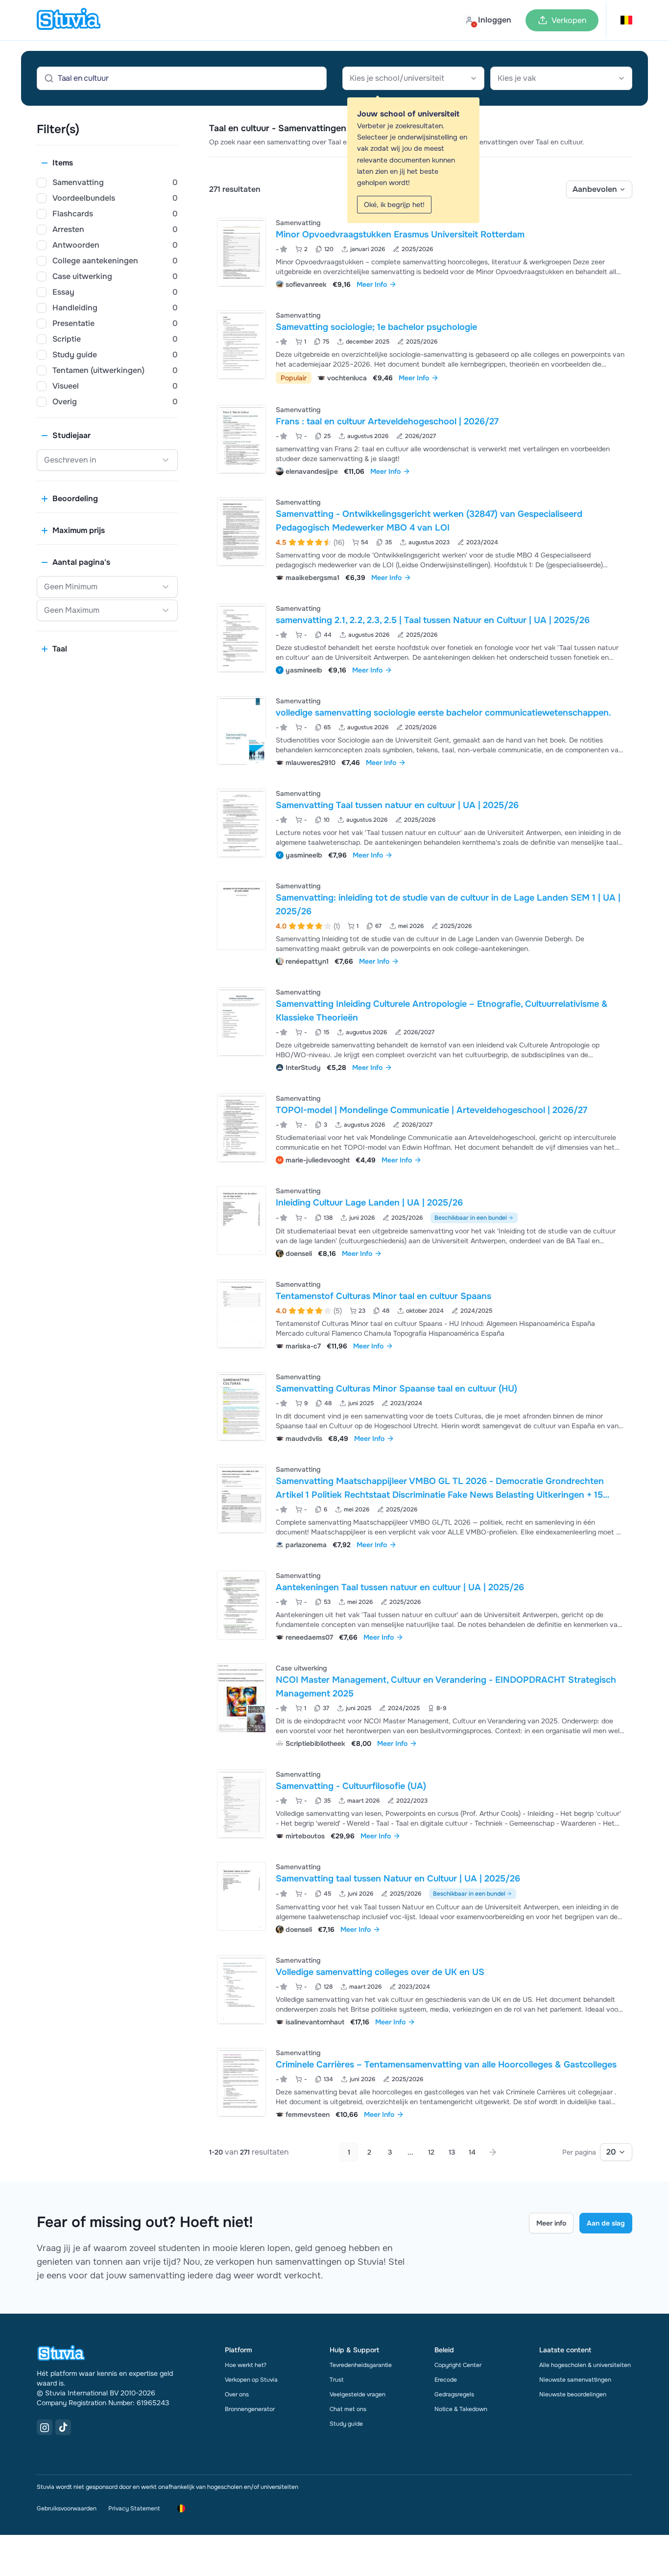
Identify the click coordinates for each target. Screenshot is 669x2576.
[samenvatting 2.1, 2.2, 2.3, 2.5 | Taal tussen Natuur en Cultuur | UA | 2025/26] (241, 638)
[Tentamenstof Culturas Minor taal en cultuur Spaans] (241, 1314)
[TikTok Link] (63, 2427)
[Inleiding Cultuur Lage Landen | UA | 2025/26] (241, 1220)
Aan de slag (606, 2223)
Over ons (237, 2394)
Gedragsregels (454, 2394)
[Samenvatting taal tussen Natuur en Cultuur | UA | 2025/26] (241, 1896)
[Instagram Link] (45, 2427)
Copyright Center (458, 2365)
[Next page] (493, 2152)
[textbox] (413, 78)
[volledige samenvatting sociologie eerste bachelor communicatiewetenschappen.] (241, 731)
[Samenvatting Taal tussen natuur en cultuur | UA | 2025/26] (241, 823)
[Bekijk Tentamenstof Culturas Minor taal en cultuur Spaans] (421, 1314)
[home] (69, 20)
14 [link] (472, 2152)
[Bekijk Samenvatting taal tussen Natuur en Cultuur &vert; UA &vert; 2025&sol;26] (421, 1897)
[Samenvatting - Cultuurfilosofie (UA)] (241, 1804)
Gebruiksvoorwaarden (67, 2508)
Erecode (446, 2380)
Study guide (346, 2424)
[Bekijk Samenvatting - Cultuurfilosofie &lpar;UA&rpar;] (421, 1804)
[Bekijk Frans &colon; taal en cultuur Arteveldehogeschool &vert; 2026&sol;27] (421, 439)
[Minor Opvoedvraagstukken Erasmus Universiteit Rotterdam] (241, 252)
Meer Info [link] (372, 284)
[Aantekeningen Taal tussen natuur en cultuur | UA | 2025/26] (241, 1605)
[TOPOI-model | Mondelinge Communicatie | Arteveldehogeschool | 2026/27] (241, 1128)
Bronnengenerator (250, 2409)
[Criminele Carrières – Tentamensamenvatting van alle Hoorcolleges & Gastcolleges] (241, 2082)
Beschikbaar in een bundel (471, 1218)
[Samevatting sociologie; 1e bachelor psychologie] (241, 345)
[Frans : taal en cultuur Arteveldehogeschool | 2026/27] (241, 439)
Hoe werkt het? (246, 2365)
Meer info (551, 2223)
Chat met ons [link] (348, 2409)
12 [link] (431, 2152)
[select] (599, 189)
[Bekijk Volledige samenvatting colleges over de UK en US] (421, 1990)
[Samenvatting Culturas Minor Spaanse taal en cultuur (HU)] (241, 1406)
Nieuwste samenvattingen (575, 2380)
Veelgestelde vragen (358, 2394)
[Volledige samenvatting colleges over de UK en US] (241, 1990)
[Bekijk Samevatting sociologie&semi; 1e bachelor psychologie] (421, 346)
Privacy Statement (134, 2508)
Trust (336, 2380)
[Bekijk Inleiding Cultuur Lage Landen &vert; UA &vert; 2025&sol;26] (421, 1221)
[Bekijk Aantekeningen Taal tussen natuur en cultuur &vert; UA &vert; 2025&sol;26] (421, 1605)
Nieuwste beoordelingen (573, 2394)
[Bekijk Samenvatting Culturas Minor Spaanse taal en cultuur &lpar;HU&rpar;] (421, 1406)
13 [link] (452, 2152)
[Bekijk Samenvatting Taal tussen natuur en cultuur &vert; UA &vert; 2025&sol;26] (421, 823)
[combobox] (413, 78)
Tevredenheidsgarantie (361, 2365)
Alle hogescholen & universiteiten (585, 2365)
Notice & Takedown (461, 2409)
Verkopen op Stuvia (251, 2380)
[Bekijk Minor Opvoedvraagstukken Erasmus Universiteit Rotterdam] (421, 252)
